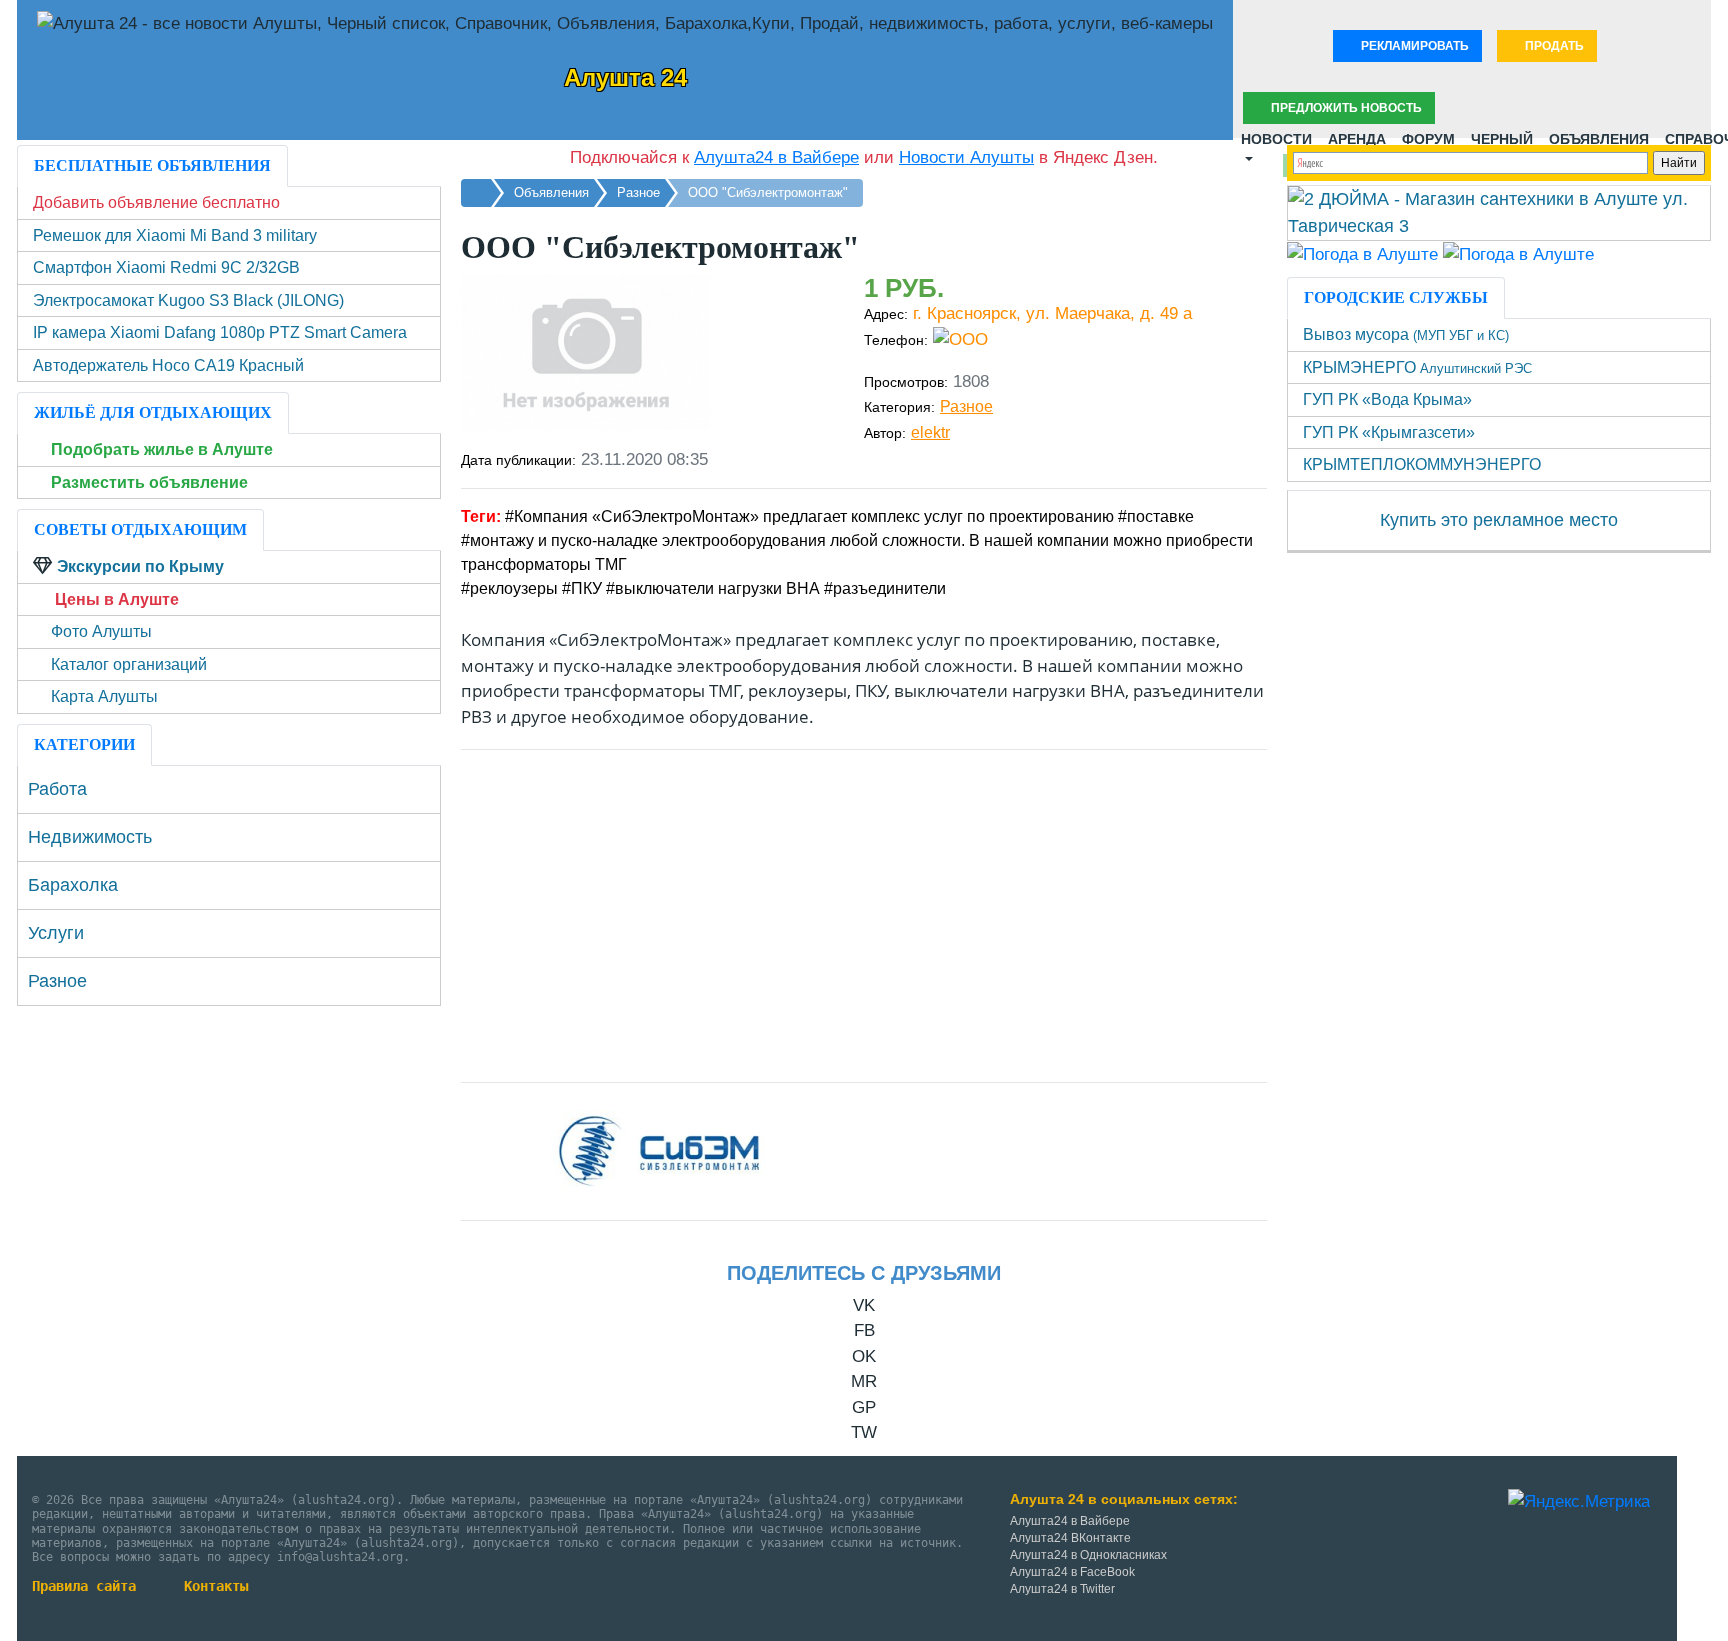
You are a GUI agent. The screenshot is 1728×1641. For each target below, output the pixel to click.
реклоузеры (514, 588)
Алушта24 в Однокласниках (1088, 1555)
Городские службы (1396, 297)
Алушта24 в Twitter (1062, 1589)
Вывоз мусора (1406, 334)
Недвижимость (90, 837)
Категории (84, 744)
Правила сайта (84, 1586)
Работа (57, 789)
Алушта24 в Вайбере (1070, 1521)
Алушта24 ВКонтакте (1070, 1538)
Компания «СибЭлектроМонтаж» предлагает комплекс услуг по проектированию (814, 516)
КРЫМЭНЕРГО (1417, 367)
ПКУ (586, 588)
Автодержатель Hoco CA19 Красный (168, 365)
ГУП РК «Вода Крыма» (1387, 399)
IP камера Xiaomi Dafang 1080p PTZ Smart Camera (220, 332)
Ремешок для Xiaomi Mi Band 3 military (175, 235)
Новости (1276, 134)
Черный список (1502, 134)
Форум (1428, 134)
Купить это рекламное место (1499, 520)
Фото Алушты (101, 631)
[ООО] (662, 1150)
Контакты (216, 1586)
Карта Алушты (104, 696)
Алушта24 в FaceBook (1072, 1572)
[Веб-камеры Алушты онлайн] (1518, 253)
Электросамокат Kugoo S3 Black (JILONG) (188, 300)
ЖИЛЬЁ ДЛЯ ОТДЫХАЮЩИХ (153, 412)
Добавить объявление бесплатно (156, 202)
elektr (930, 432)
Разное (966, 406)
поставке (1160, 516)
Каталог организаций (129, 664)
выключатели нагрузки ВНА (717, 588)
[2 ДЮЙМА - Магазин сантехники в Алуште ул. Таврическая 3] (1498, 212)
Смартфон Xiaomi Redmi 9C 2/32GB (166, 267)
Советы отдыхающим (140, 529)
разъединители (889, 588)
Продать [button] (1553, 46)
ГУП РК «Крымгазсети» (1389, 432)
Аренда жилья (1357, 134)
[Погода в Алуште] (1362, 253)
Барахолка (73, 885)
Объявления (1599, 134)
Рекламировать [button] (1413, 46)
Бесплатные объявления (152, 165)
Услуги (56, 933)
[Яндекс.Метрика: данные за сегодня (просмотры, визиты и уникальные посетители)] (1579, 1502)
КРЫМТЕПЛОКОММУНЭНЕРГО (1422, 464)
